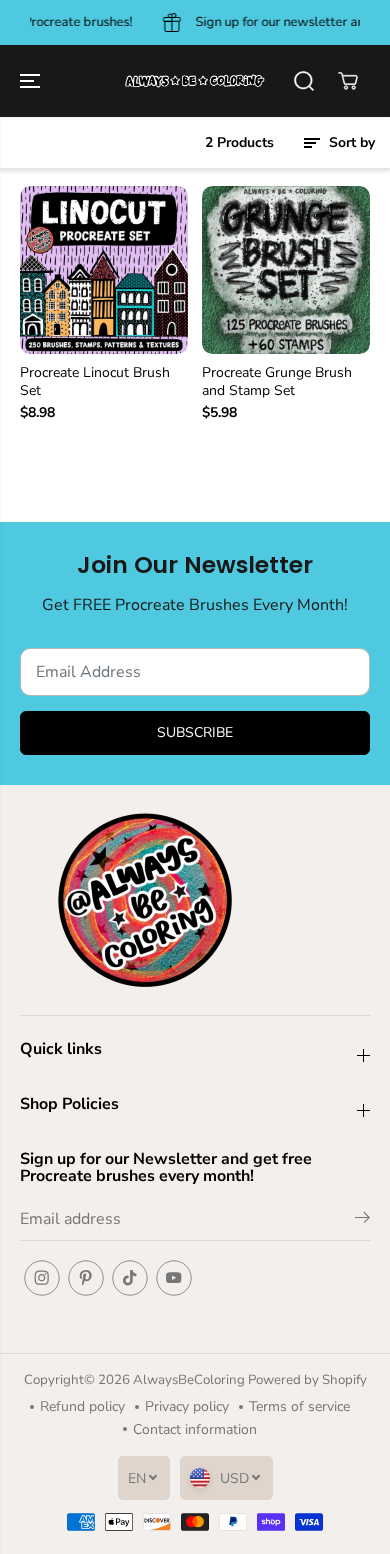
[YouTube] (174, 1278)
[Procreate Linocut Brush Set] (104, 270)
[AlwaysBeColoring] (195, 81)
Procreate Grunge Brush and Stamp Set (277, 382)
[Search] (304, 81)
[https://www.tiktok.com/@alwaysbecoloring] (130, 1278)
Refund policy (82, 1406)
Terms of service (299, 1406)
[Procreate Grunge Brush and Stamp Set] (286, 270)
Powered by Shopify (307, 1380)
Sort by (350, 142)
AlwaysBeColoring (190, 1380)
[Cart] (348, 81)
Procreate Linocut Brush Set (95, 382)
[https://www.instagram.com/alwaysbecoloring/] (42, 1278)
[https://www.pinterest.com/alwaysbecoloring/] (86, 1278)
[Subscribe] (362, 1221)
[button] (32, 81)
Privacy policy (187, 1406)
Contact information (195, 1429)
